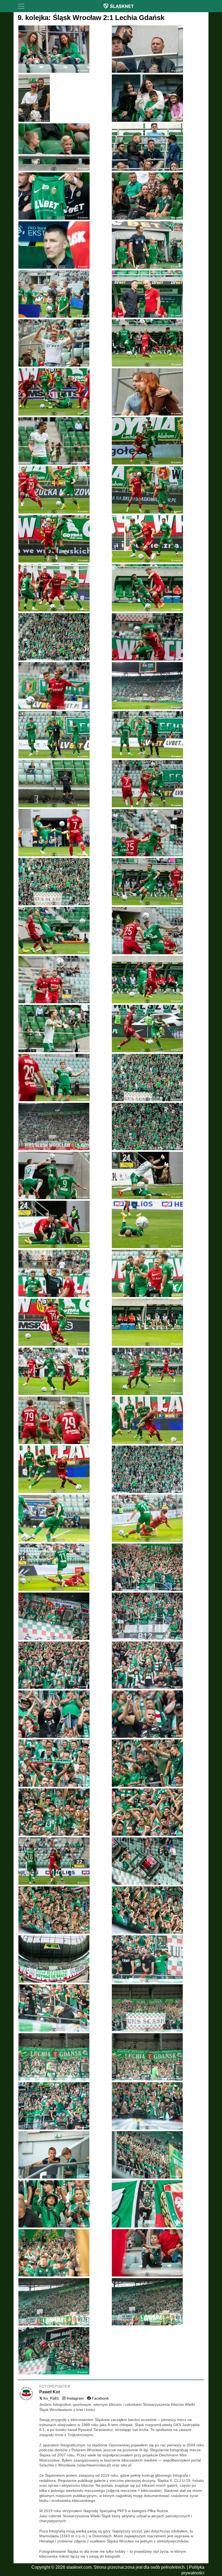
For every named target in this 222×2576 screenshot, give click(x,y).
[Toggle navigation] (21, 6)
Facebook (100, 2398)
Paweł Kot (50, 2392)
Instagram (75, 2398)
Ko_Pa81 (49, 2398)
